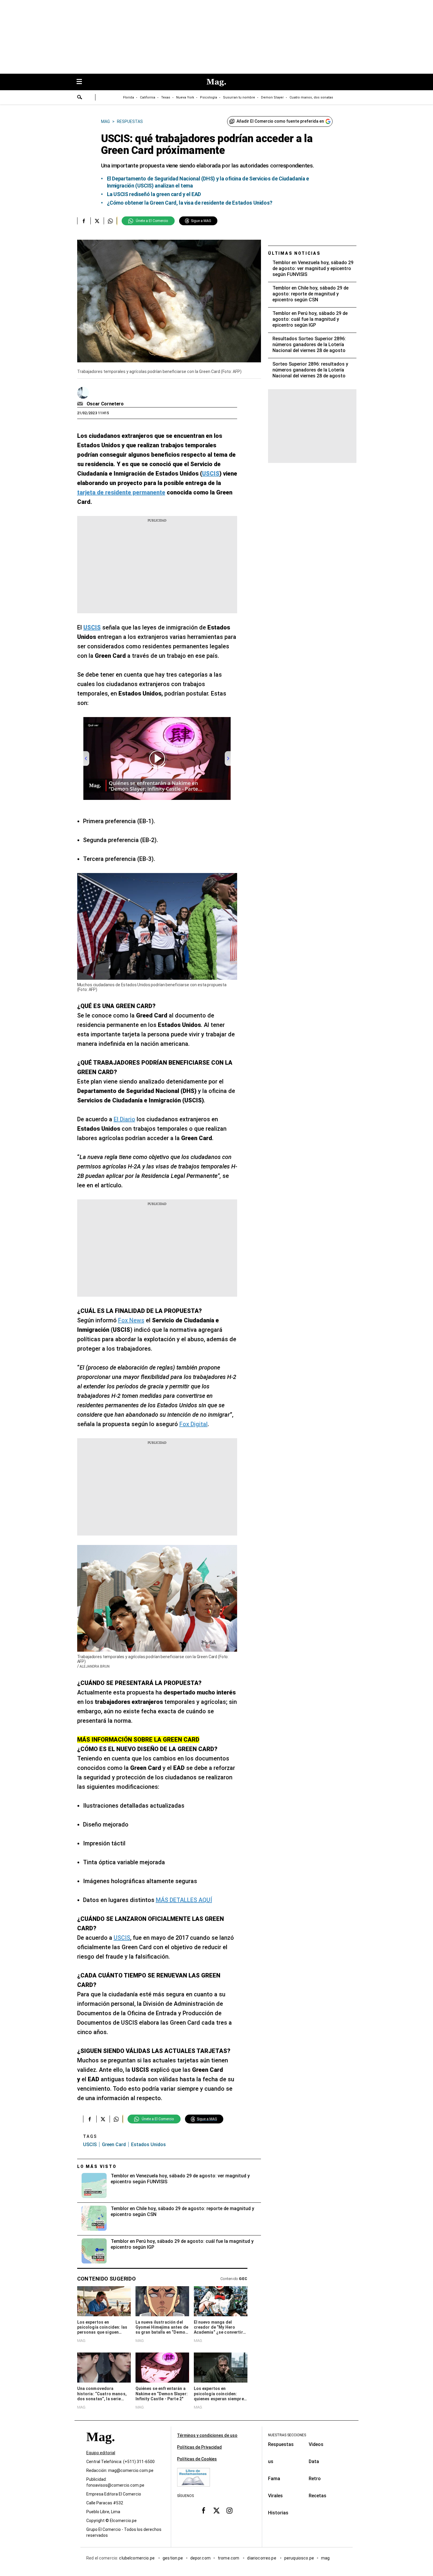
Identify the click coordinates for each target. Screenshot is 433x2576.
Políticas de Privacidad (199, 2447)
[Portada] (100, 2447)
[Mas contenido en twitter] (216, 2510)
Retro (315, 2479)
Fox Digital (194, 1424)
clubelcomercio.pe (137, 2558)
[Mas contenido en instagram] (229, 2510)
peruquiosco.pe (299, 2558)
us (271, 2461)
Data (314, 2461)
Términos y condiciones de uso (207, 2435)
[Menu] (82, 82)
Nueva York (185, 97)
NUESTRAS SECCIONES (287, 2435)
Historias (278, 2513)
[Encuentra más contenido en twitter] (97, 221)
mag (325, 2558)
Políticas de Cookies (197, 2459)
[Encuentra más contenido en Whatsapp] (110, 221)
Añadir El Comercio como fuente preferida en (280, 121)
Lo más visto (97, 2166)
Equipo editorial (101, 2453)
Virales (275, 2496)
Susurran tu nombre (239, 97)
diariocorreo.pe (262, 2558)
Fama (274, 2479)
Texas (166, 97)
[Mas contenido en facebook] (204, 2510)
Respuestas (281, 2444)
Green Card (114, 2145)
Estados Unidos (148, 2145)
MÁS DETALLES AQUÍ (184, 1900)
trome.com (229, 2558)
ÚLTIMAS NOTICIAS (294, 253)
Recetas (318, 2496)
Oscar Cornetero (105, 404)
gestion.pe (173, 2558)
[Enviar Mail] (81, 404)
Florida (129, 97)
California (148, 97)
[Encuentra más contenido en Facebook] (84, 221)
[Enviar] (80, 98)
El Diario (124, 1119)
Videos (316, 2444)
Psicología (209, 97)
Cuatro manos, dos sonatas (311, 97)
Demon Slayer (272, 97)
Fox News (131, 1320)
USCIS (122, 1938)
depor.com (200, 2558)
